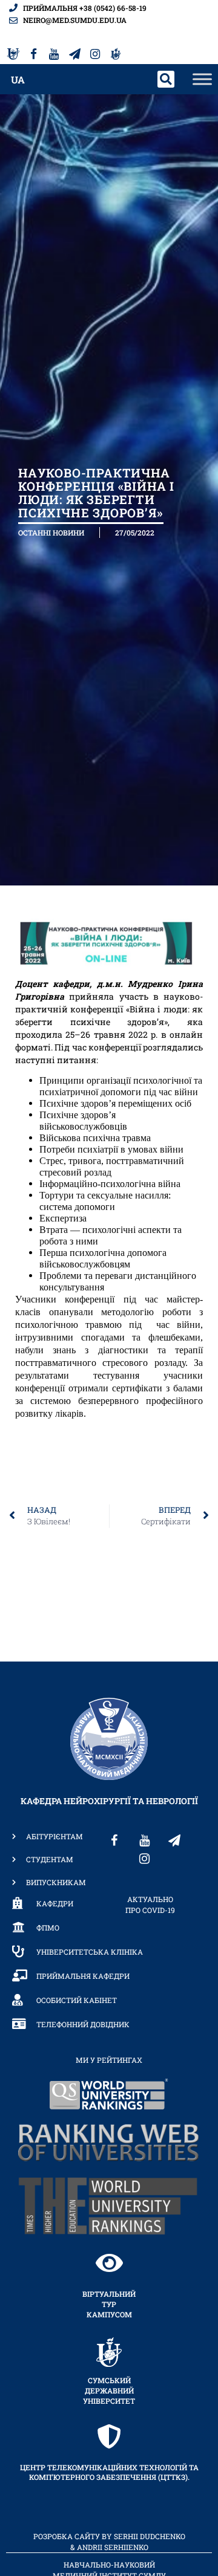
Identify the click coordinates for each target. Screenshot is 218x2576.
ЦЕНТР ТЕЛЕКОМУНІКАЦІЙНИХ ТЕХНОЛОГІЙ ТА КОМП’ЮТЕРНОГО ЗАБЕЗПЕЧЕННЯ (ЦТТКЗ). (109, 2472)
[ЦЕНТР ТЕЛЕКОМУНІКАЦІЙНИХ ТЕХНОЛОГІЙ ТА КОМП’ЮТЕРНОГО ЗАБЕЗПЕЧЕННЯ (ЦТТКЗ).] (109, 2436)
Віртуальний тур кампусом (109, 2304)
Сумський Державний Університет (109, 2390)
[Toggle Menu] (202, 79)
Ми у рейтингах (109, 2060)
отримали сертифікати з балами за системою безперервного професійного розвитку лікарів (109, 1401)
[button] (166, 79)
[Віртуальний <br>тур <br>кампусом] (109, 2263)
